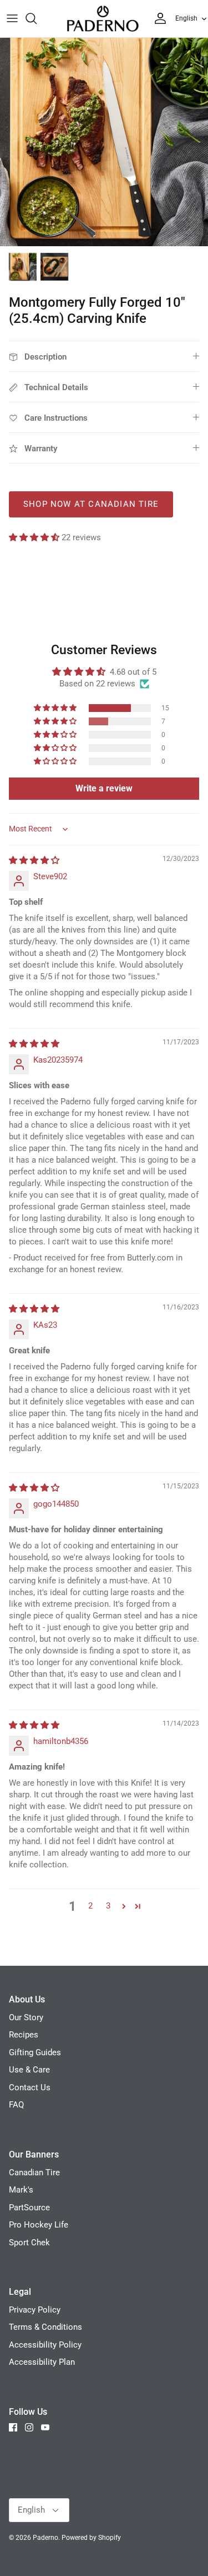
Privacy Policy (35, 2310)
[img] (34, 860)
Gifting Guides (35, 2052)
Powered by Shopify (91, 2538)
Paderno (45, 2538)
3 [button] (108, 1906)
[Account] (158, 18)
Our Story (26, 2017)
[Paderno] (103, 19)
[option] (104, 142)
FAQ (16, 2105)
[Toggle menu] (12, 18)
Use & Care (29, 2070)
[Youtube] (45, 2427)
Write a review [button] (104, 788)
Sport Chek (29, 2243)
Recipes (24, 2035)
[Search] (37, 18)
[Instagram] (29, 2427)
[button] (35, 537)
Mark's (21, 2190)
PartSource (29, 2208)
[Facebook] (13, 2427)
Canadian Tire (34, 2173)
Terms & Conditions (45, 2327)
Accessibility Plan (42, 2362)
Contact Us (30, 2087)
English (186, 18)
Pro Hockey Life (39, 2225)
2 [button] (90, 1906)
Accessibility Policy (45, 2345)
